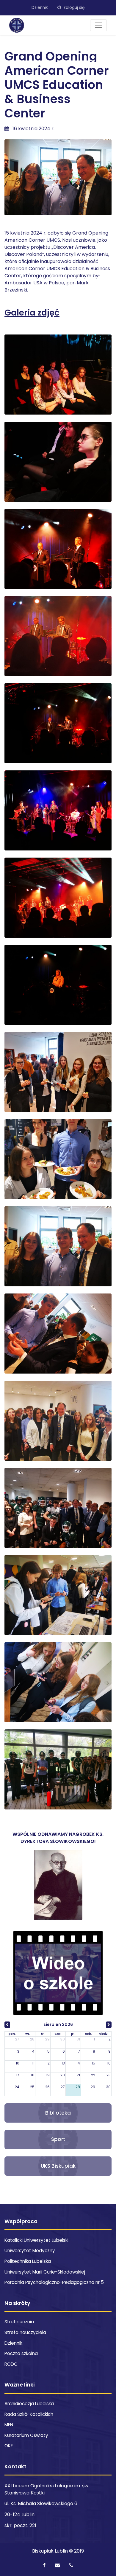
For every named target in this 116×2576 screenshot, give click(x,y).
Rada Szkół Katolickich (29, 2414)
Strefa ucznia (19, 2322)
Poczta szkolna (21, 2353)
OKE (9, 2446)
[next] (109, 2025)
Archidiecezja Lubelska (29, 2404)
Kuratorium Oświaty (26, 2435)
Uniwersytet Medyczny (30, 2251)
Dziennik (40, 8)
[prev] (7, 2025)
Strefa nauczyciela (25, 2332)
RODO (11, 2364)
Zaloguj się (73, 8)
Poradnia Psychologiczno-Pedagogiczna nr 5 (54, 2282)
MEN (9, 2425)
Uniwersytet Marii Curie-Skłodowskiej (45, 2272)
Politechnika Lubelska (28, 2261)
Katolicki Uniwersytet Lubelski (36, 2240)
